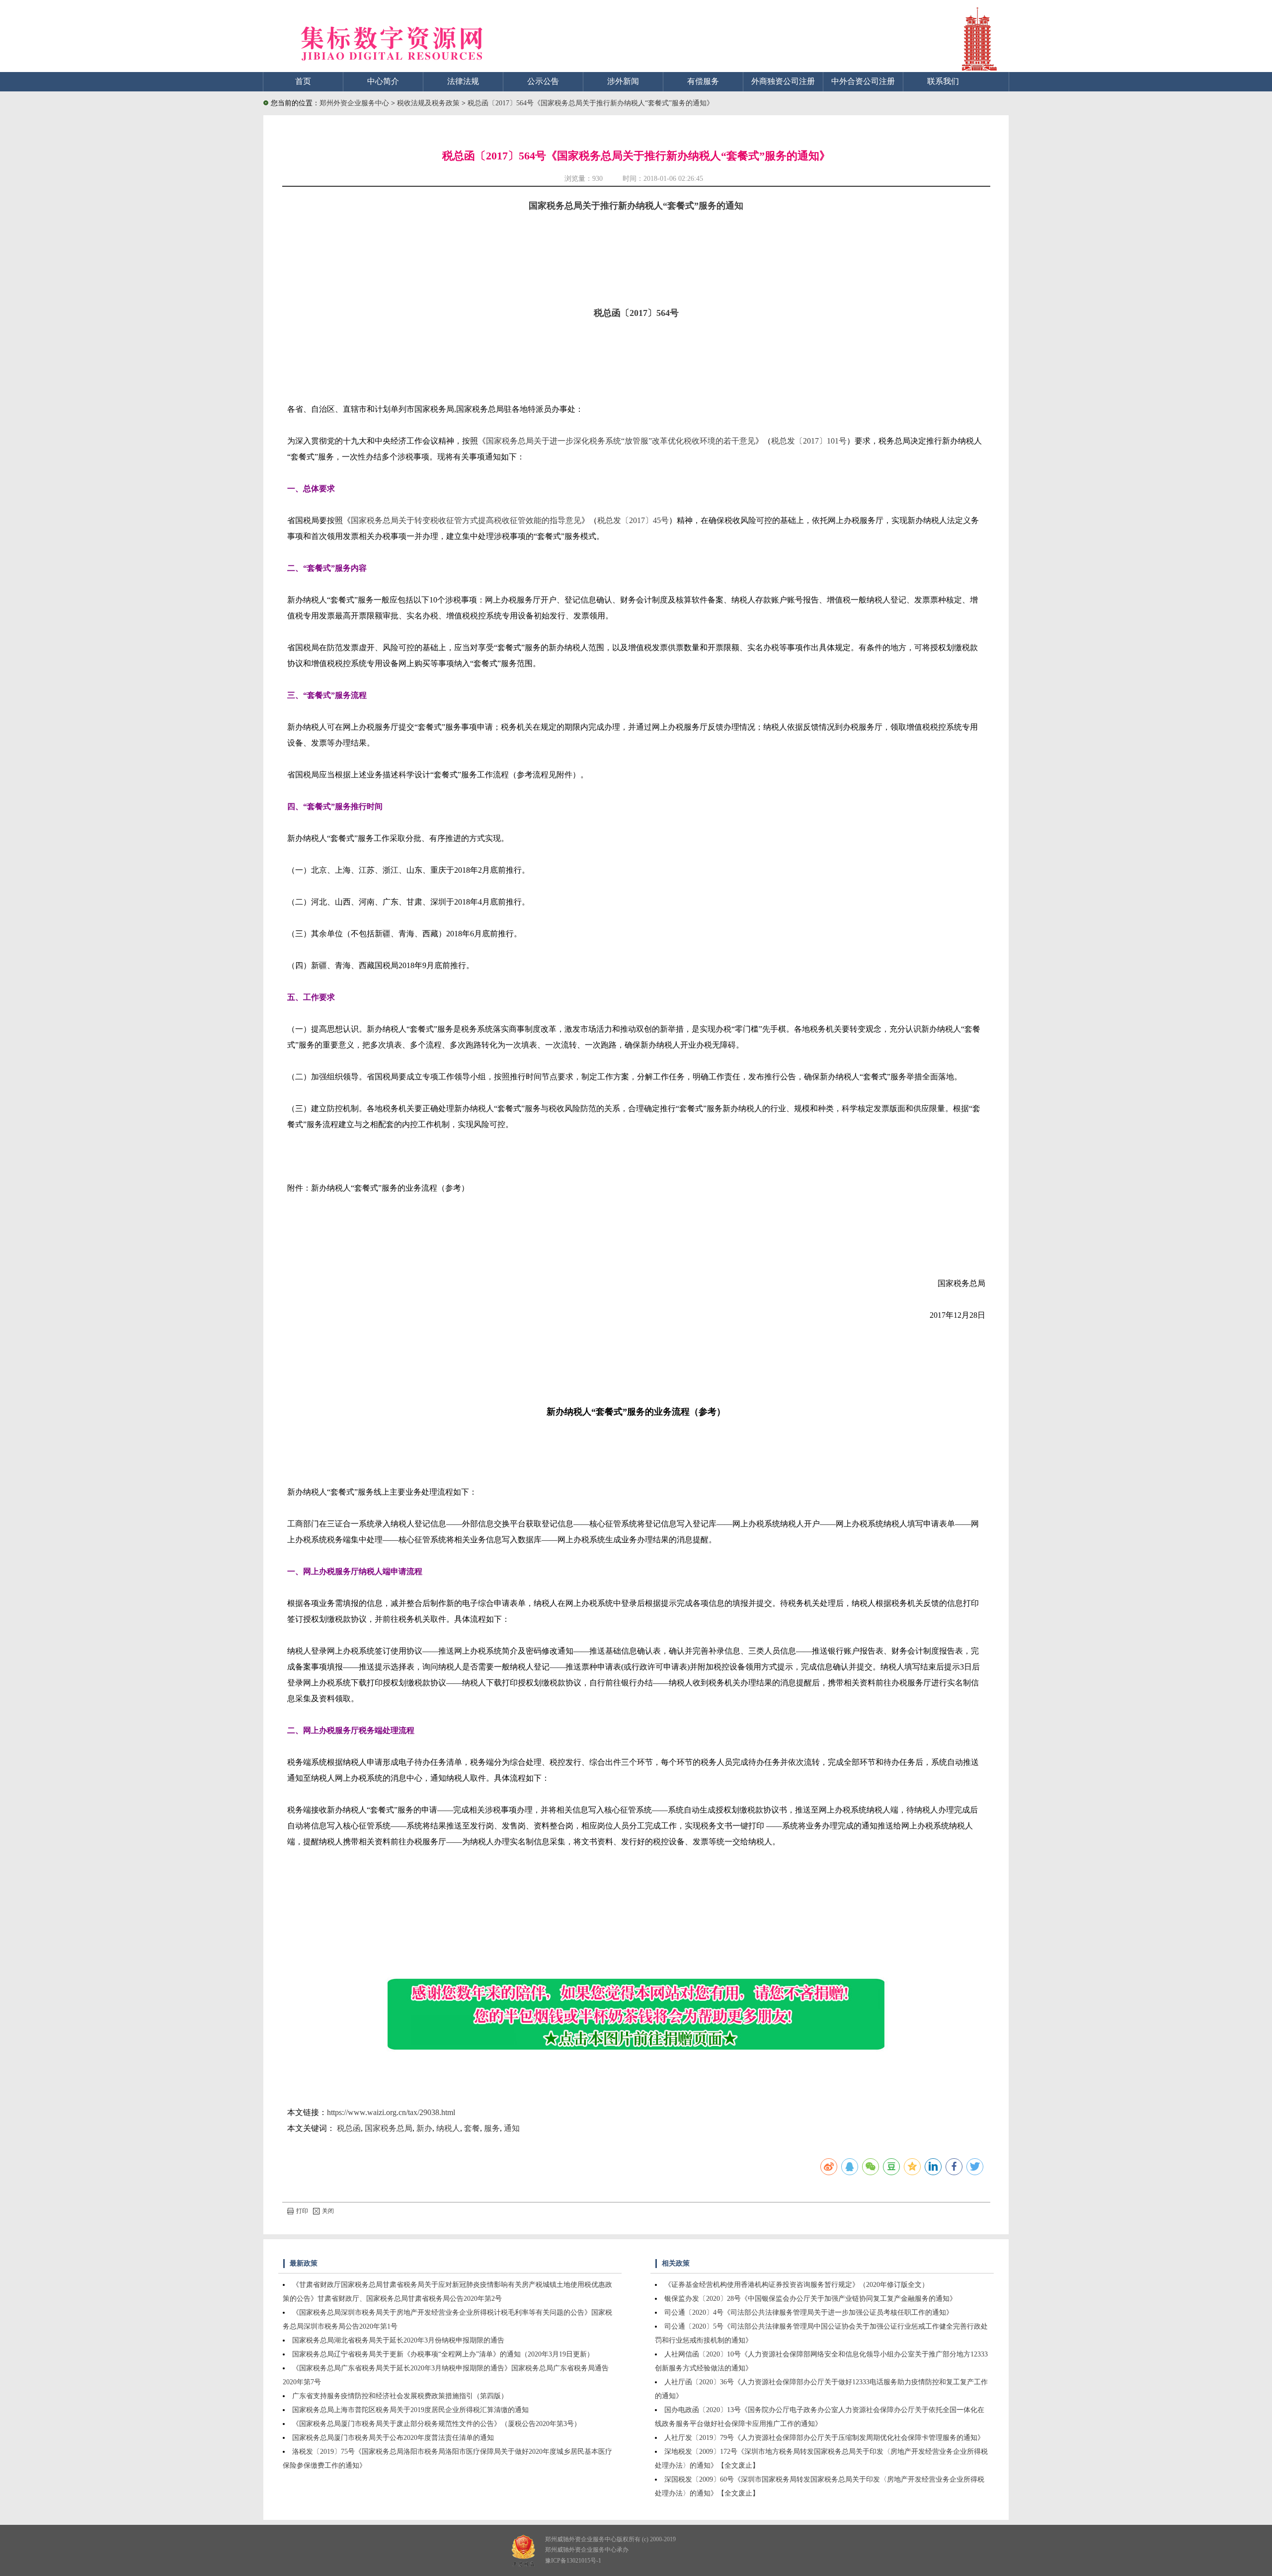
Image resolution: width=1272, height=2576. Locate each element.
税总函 (349, 2128)
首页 (303, 81)
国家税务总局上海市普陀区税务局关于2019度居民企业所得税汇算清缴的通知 (410, 2410)
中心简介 (383, 81)
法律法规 (463, 81)
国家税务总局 (389, 2128)
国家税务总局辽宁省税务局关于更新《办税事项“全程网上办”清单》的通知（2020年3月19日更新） (443, 2354)
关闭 (328, 2211)
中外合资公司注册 (863, 81)
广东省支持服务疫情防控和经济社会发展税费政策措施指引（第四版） (400, 2396)
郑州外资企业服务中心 (354, 103)
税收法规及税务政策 (429, 103)
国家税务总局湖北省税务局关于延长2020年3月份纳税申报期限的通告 (398, 2340)
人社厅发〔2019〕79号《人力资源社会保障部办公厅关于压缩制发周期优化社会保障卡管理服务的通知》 (824, 2438)
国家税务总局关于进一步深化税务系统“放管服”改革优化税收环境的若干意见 (621, 441)
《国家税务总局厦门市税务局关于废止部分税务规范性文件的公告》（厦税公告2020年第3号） (437, 2424)
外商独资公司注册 (783, 81)
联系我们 (943, 81)
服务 (492, 2128)
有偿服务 (703, 81)
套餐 (472, 2128)
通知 (512, 2128)
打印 (302, 2211)
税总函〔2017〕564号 (636, 313)
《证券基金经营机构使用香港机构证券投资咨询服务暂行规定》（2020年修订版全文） (796, 2285)
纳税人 (448, 2128)
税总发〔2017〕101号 (809, 441)
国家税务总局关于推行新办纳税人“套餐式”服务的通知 (636, 206)
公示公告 (543, 81)
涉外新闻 (623, 81)
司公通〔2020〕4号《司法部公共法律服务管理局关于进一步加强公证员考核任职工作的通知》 (809, 2312)
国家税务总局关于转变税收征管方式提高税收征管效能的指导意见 (466, 520)
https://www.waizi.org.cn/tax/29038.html (391, 2112)
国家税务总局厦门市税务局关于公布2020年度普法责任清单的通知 (393, 2438)
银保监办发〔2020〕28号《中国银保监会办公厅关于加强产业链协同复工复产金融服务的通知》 (810, 2299)
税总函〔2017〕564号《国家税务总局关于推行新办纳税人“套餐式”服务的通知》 (591, 103)
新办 (424, 2128)
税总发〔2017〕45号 (633, 520)
